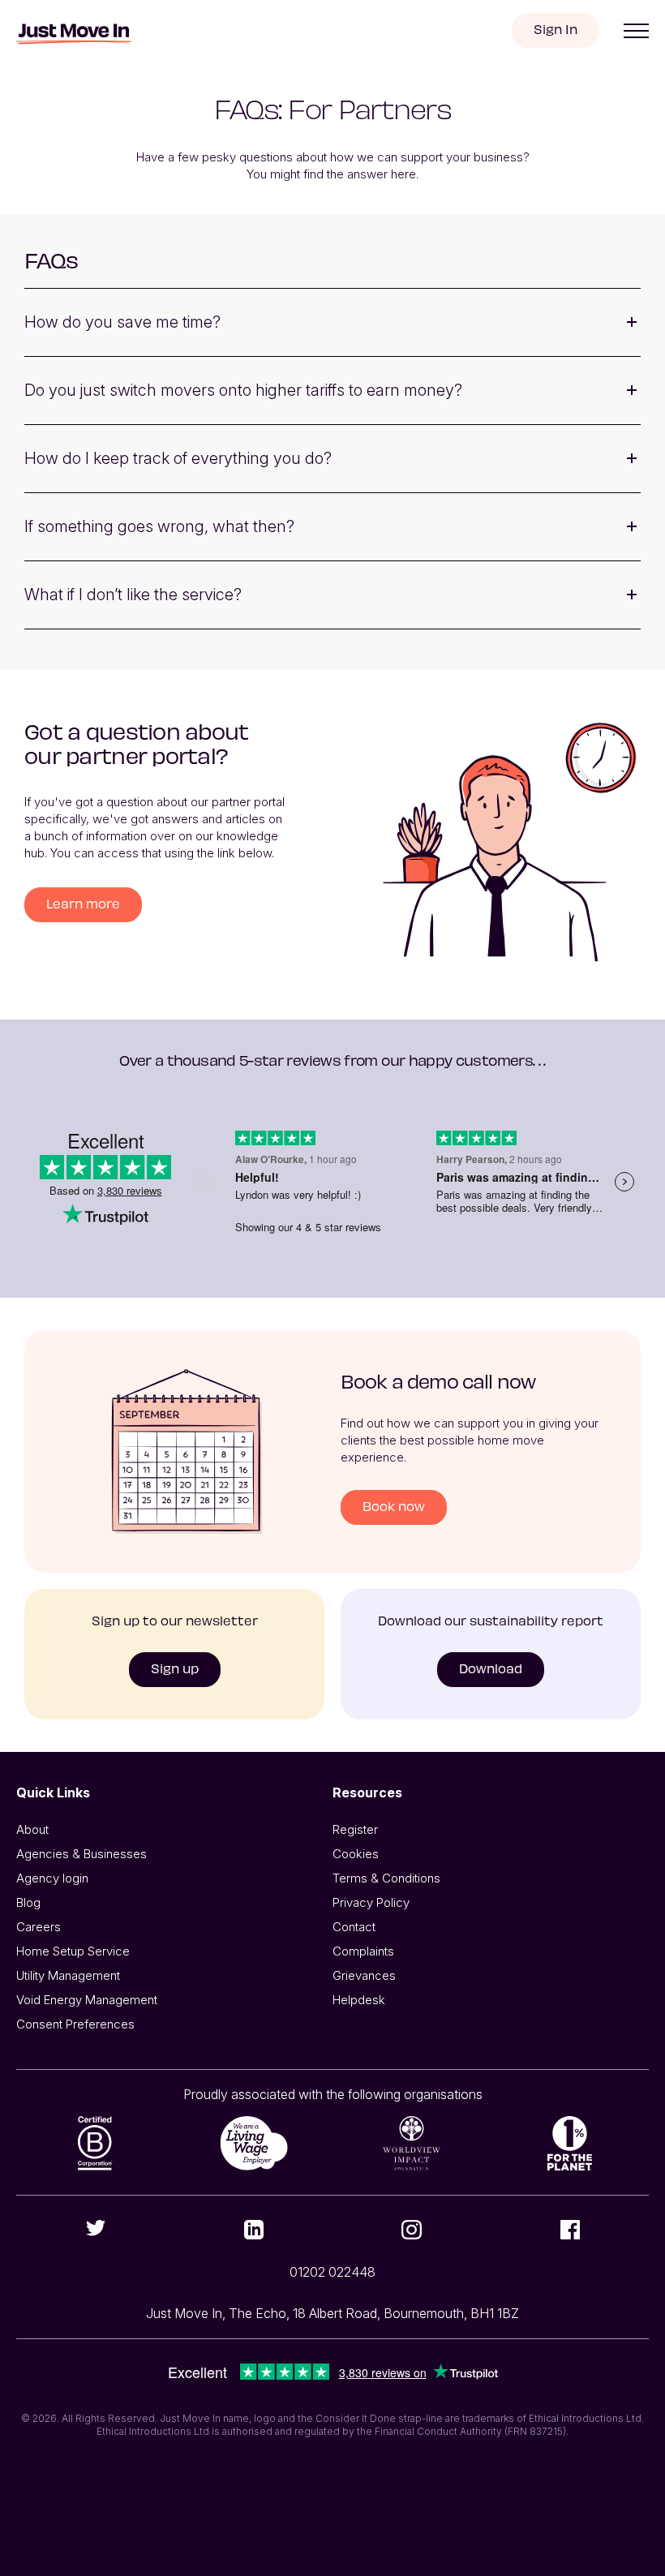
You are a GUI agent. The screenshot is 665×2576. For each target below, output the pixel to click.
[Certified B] (95, 2143)
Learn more (83, 903)
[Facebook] (570, 2230)
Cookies (356, 1854)
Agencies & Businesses (82, 1854)
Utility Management (68, 1975)
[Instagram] (412, 2230)
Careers (39, 1927)
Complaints (363, 1951)
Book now (394, 1506)
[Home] (74, 34)
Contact (354, 1927)
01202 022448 (332, 2272)
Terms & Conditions (386, 1878)
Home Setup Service (73, 1951)
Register (355, 1829)
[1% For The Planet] (570, 2143)
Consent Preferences (75, 2024)
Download (491, 1668)
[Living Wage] (253, 2143)
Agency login (52, 1878)
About (32, 1829)
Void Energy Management (87, 2000)
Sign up (175, 1668)
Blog (28, 1902)
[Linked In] (253, 2230)
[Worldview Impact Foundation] (412, 2143)
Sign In (556, 29)
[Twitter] (95, 2228)
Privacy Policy (371, 1902)
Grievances (364, 1975)
